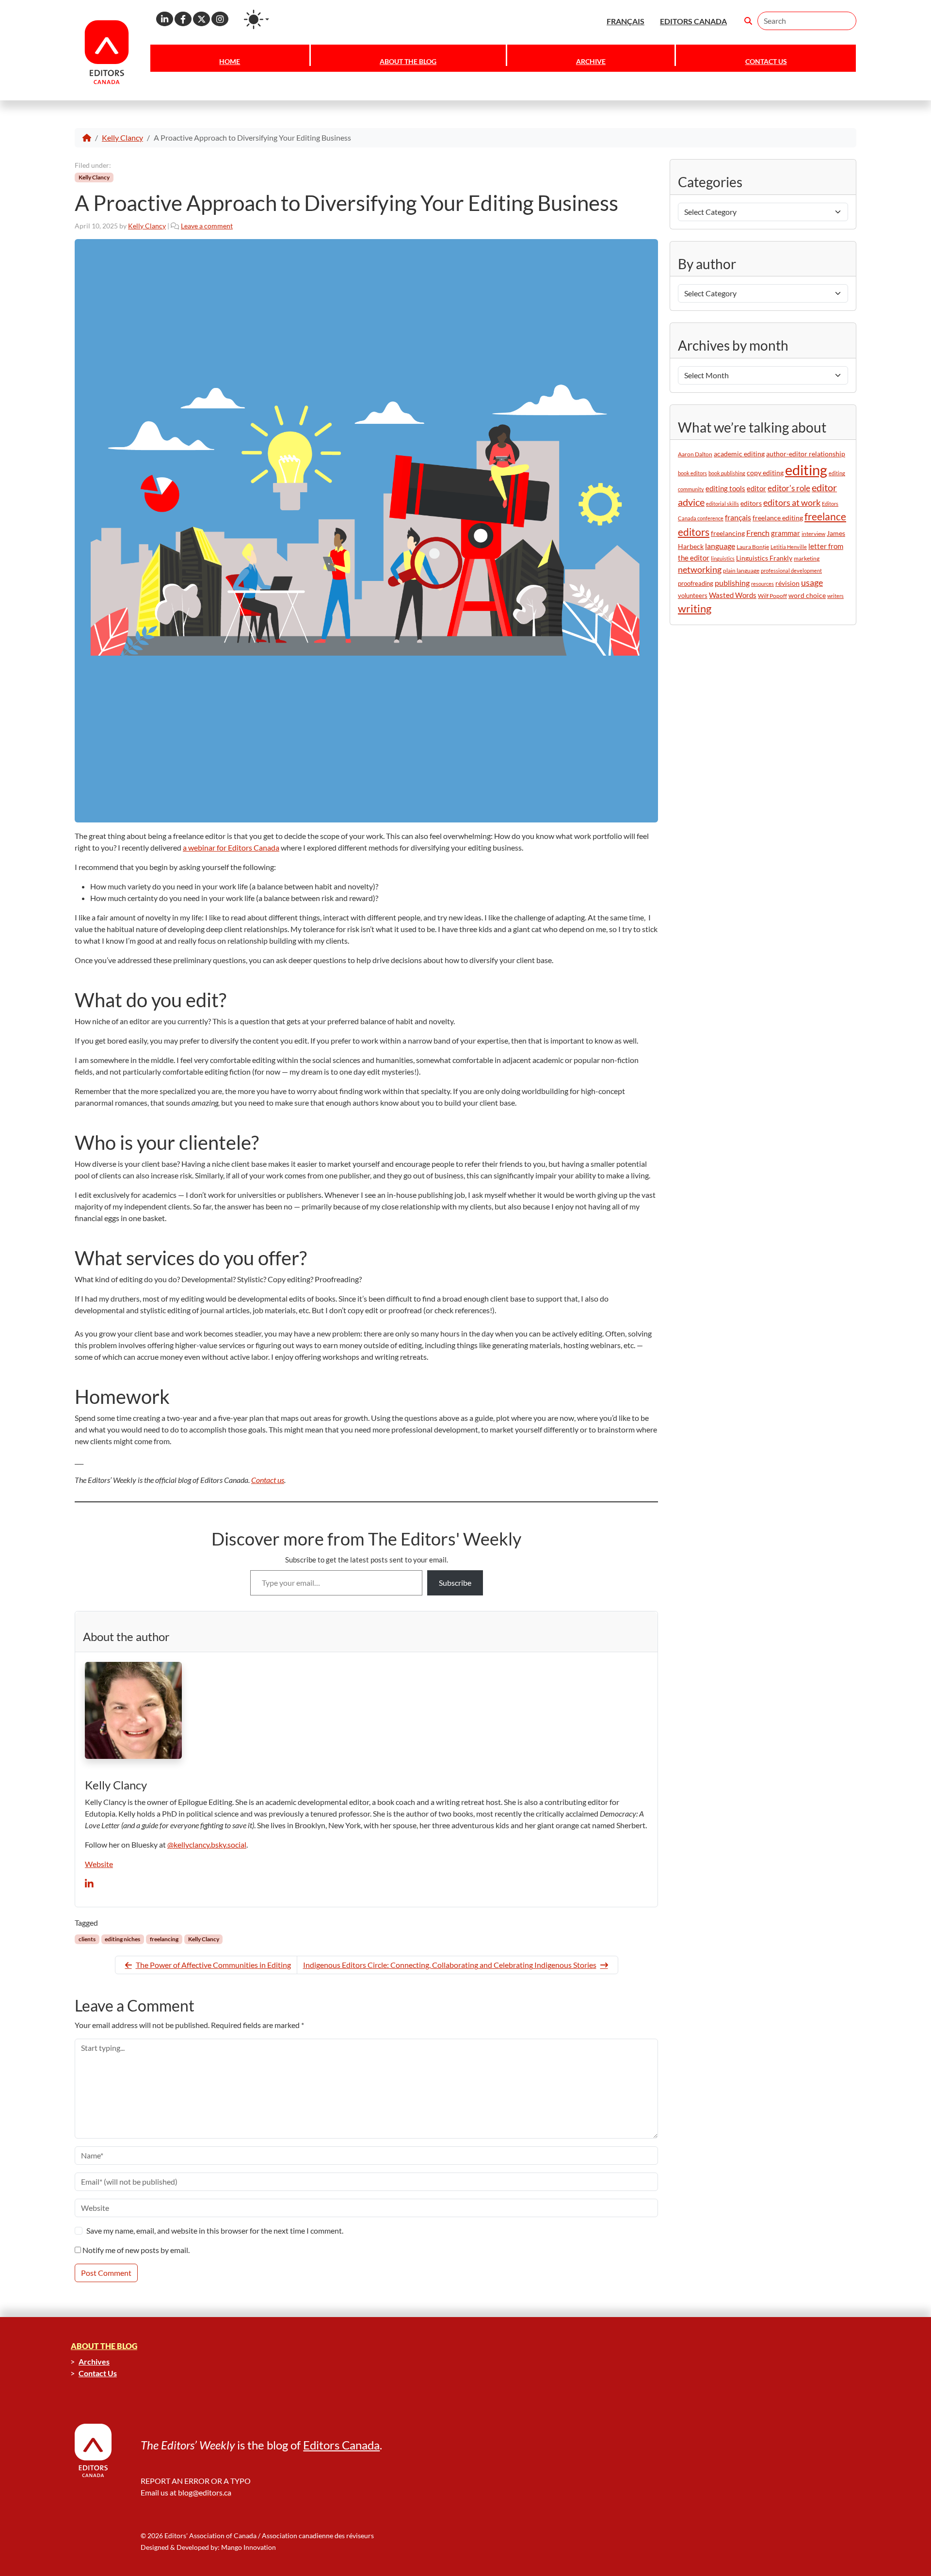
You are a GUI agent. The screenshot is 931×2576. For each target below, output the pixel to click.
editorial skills (722, 504)
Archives (94, 2361)
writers (835, 596)
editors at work (792, 503)
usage (812, 583)
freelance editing (778, 518)
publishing (732, 583)
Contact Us (766, 61)
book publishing (727, 473)
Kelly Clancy (122, 137)
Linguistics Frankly (764, 558)
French (758, 533)
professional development (791, 571)
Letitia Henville (789, 547)
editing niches (122, 1939)
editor (756, 488)
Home (230, 61)
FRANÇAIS (626, 21)
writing (695, 608)
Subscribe (455, 1583)
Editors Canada (341, 2445)
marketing (807, 558)
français (738, 517)
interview (813, 534)
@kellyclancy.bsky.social (207, 1844)
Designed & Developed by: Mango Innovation (208, 2547)
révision (787, 583)
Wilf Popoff (772, 596)
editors (751, 503)
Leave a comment (207, 226)
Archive (591, 61)
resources (762, 584)
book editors (692, 473)
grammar (786, 533)
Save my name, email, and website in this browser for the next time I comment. (215, 2230)
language (720, 546)
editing (806, 470)
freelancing (164, 1939)
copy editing (765, 473)
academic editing (739, 454)
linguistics (723, 558)
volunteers (693, 596)
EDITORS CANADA (693, 21)
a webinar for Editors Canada (231, 847)
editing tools (725, 489)
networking (700, 570)
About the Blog (408, 61)
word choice (807, 595)
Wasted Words (733, 595)
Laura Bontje (753, 547)
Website (99, 1864)
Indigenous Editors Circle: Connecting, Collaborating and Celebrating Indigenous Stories (450, 1965)
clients (87, 1939)
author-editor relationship (806, 454)
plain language (741, 571)
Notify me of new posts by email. (136, 2250)
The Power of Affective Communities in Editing (213, 1965)
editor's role (789, 488)
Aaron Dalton (695, 454)
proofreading (696, 583)
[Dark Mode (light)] (257, 19)
